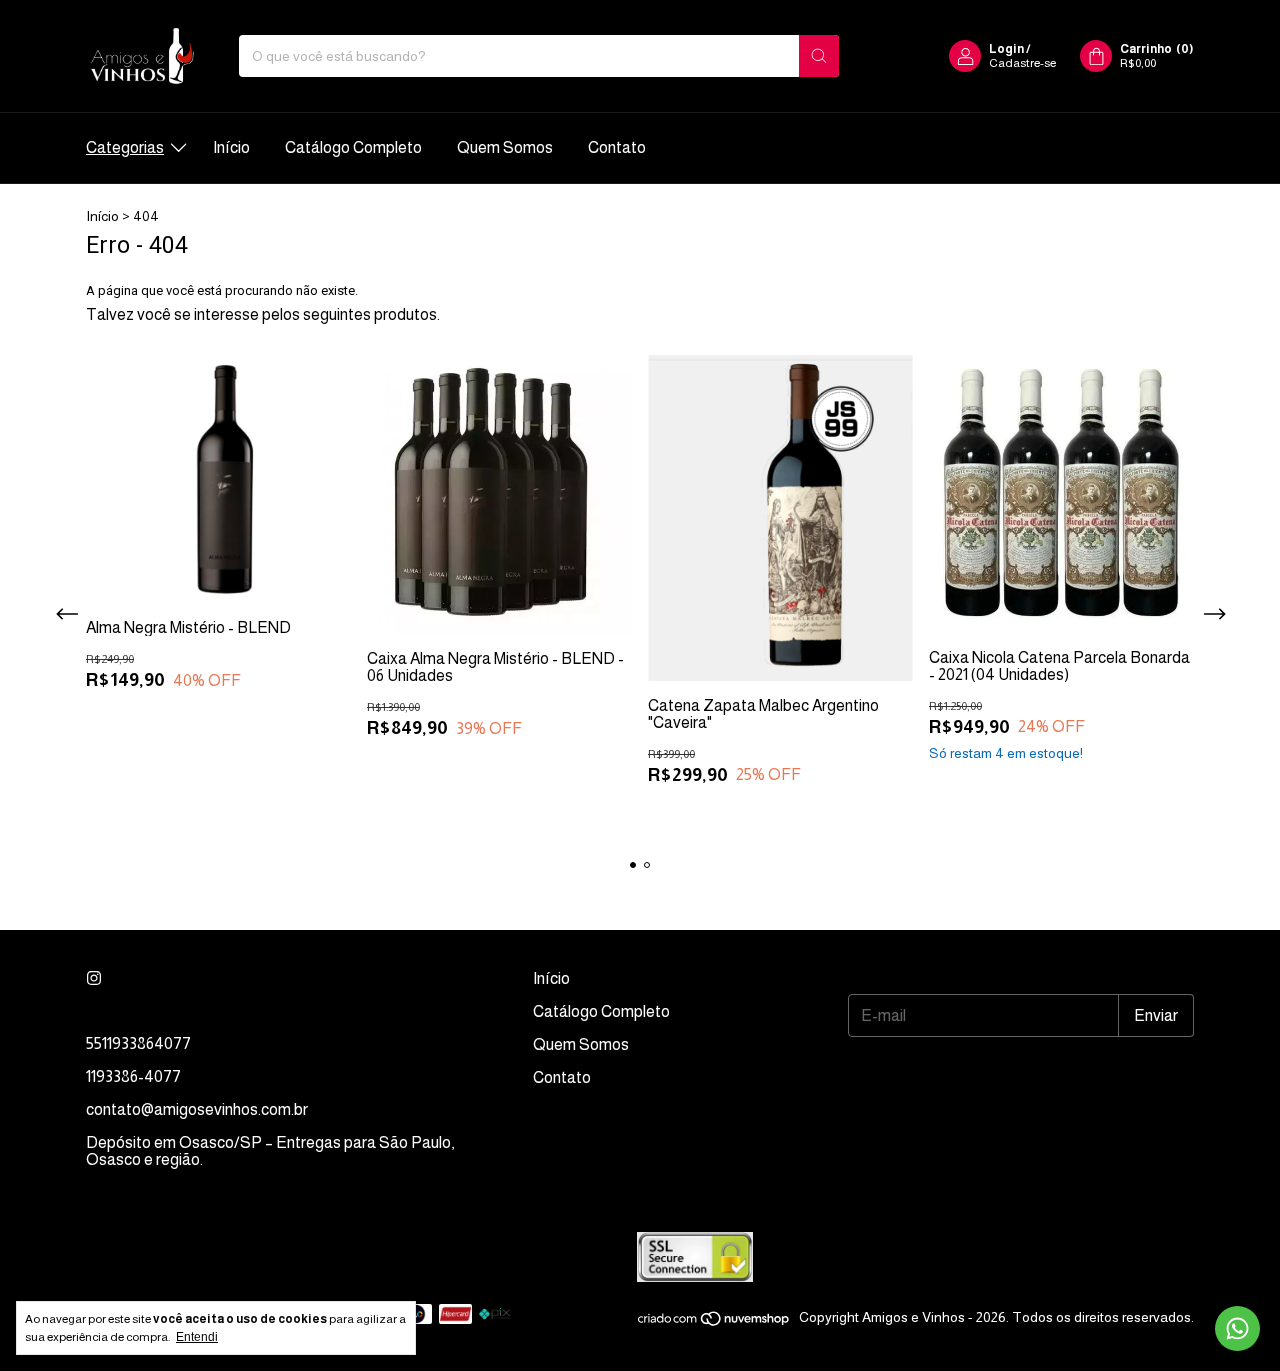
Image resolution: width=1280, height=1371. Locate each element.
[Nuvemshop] (714, 1323)
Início (231, 147)
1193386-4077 (133, 1076)
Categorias (125, 147)
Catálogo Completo (353, 147)
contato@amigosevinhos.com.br (197, 1109)
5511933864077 (138, 1043)
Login (1006, 49)
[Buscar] (819, 56)
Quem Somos (505, 147)
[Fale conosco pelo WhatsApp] (1237, 1328)
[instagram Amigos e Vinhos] (94, 978)
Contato (617, 147)
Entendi (197, 1337)
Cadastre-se (1022, 63)
